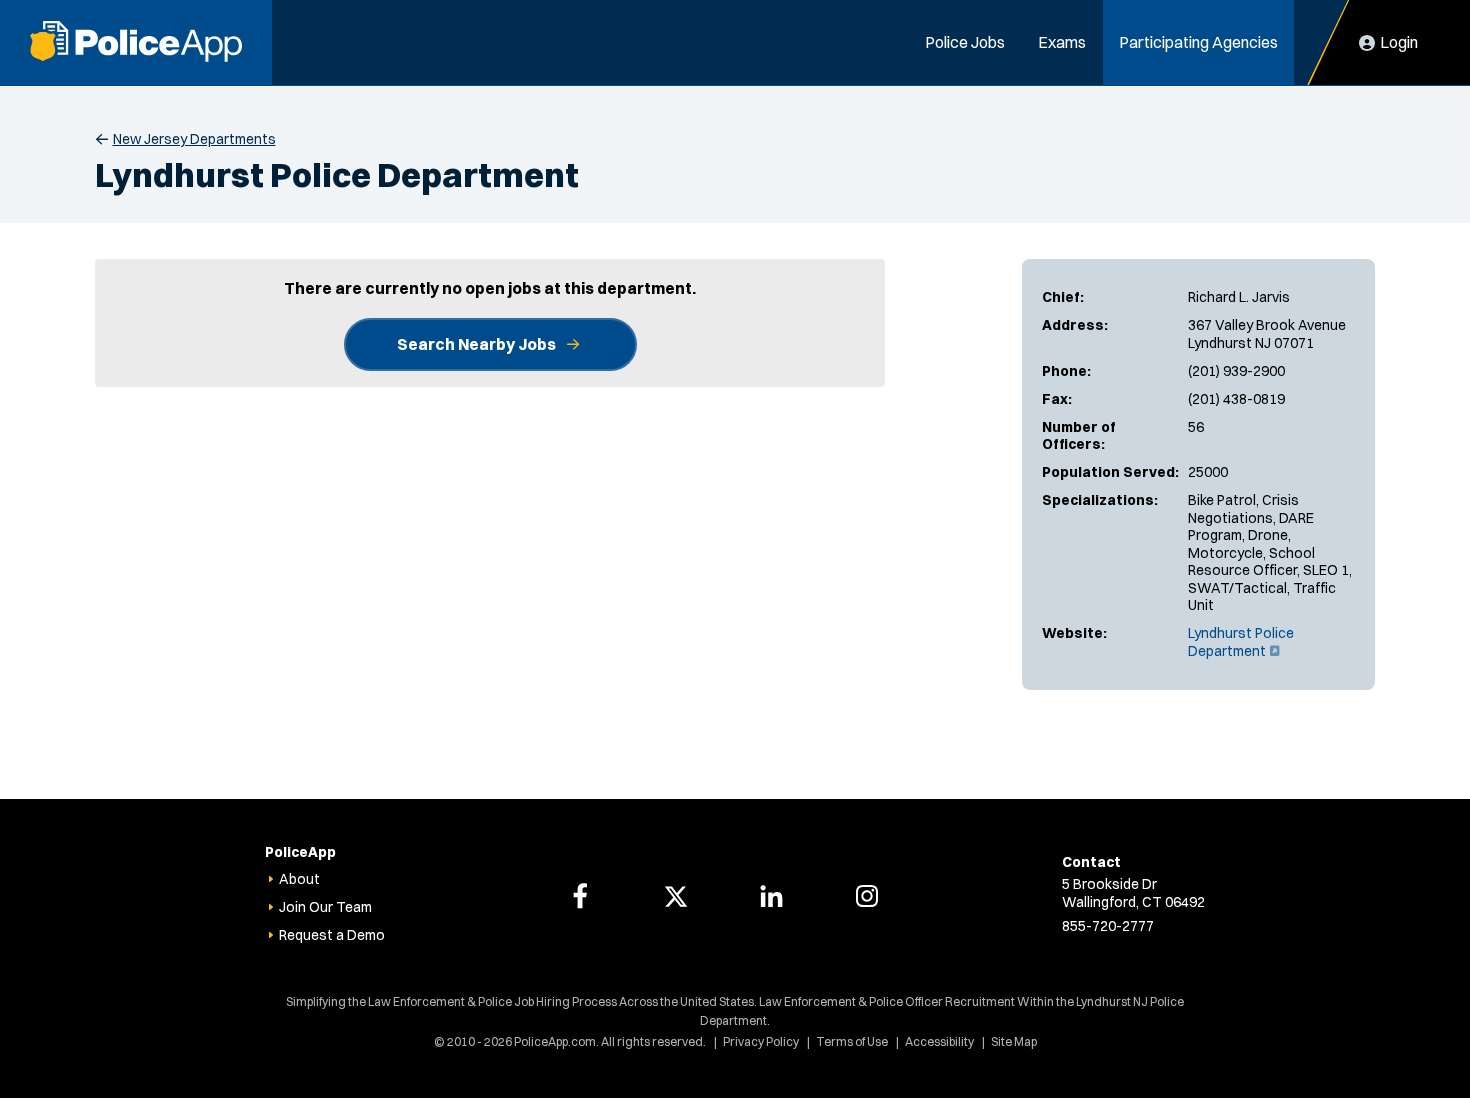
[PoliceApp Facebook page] (580, 896)
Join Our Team (325, 907)
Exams (1062, 42)
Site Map (1014, 1041)
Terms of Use (852, 1041)
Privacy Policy (761, 1041)
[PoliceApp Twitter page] (676, 896)
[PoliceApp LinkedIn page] (771, 896)
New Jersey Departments (194, 139)
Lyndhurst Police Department (1241, 642)
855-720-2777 (1108, 926)
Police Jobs (965, 42)
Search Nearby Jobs (476, 344)
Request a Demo (332, 935)
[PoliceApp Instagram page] (867, 896)
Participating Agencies (1198, 42)
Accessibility (939, 1041)
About (299, 879)
